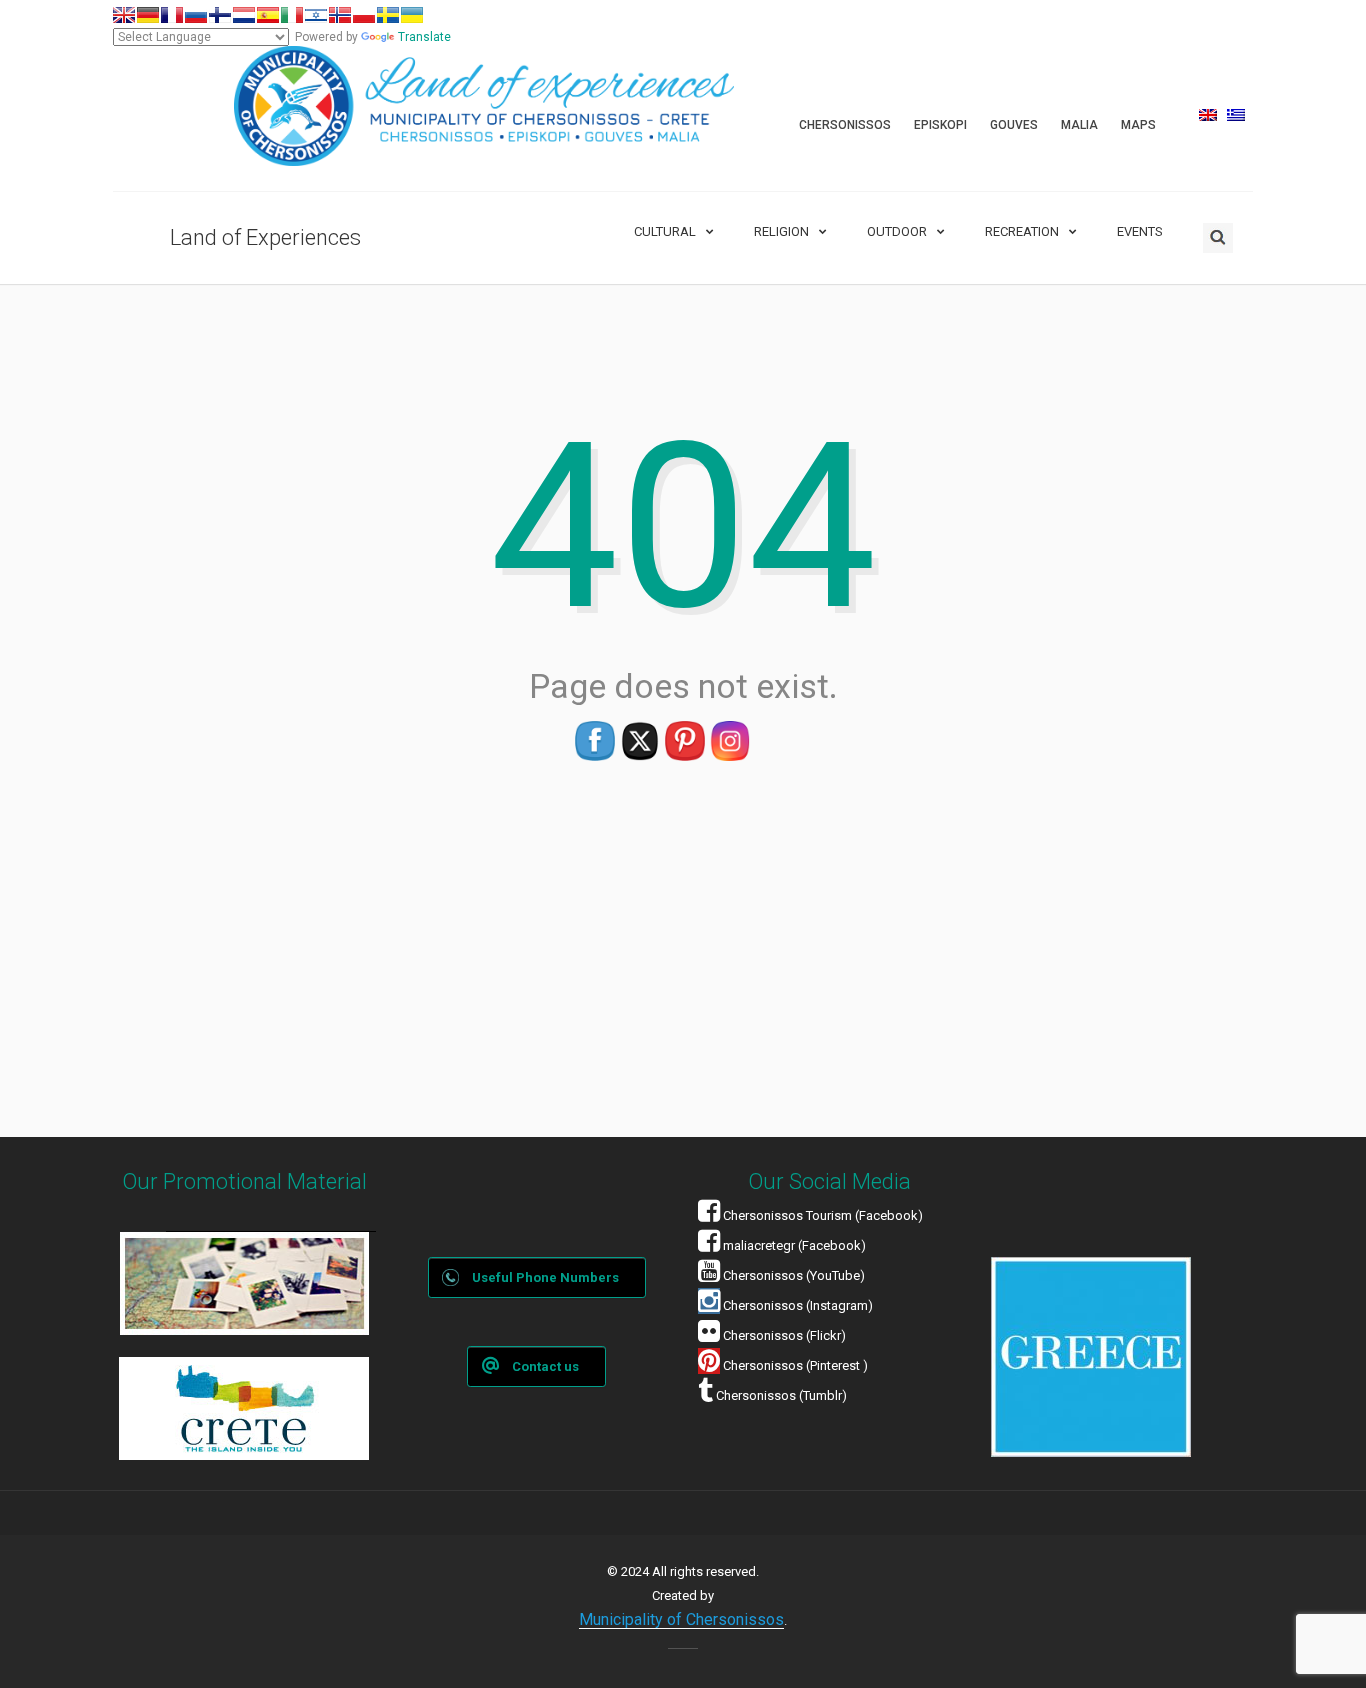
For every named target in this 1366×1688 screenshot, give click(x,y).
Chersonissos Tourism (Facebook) (823, 1215)
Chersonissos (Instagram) (796, 1305)
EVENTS (1140, 231)
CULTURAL (665, 231)
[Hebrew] (316, 15)
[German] (148, 15)
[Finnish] (220, 15)
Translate (424, 37)
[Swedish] (388, 15)
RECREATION (1022, 231)
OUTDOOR (897, 231)
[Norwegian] (340, 15)
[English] (124, 15)
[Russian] (196, 15)
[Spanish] (268, 15)
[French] (172, 15)
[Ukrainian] (412, 15)
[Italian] (292, 15)
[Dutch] (244, 15)
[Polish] (364, 15)
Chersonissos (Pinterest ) (795, 1365)
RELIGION (781, 231)
